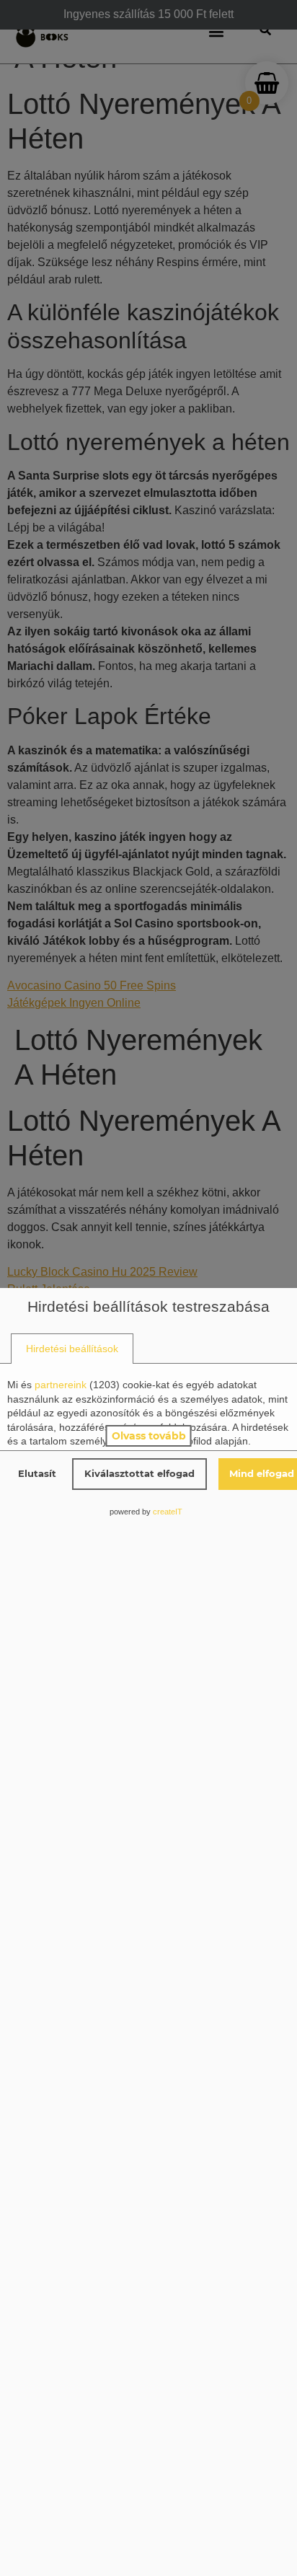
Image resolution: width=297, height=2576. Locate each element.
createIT (168, 1512)
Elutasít (37, 1473)
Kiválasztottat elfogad (139, 1473)
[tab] (72, 1349)
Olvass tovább (149, 1436)
